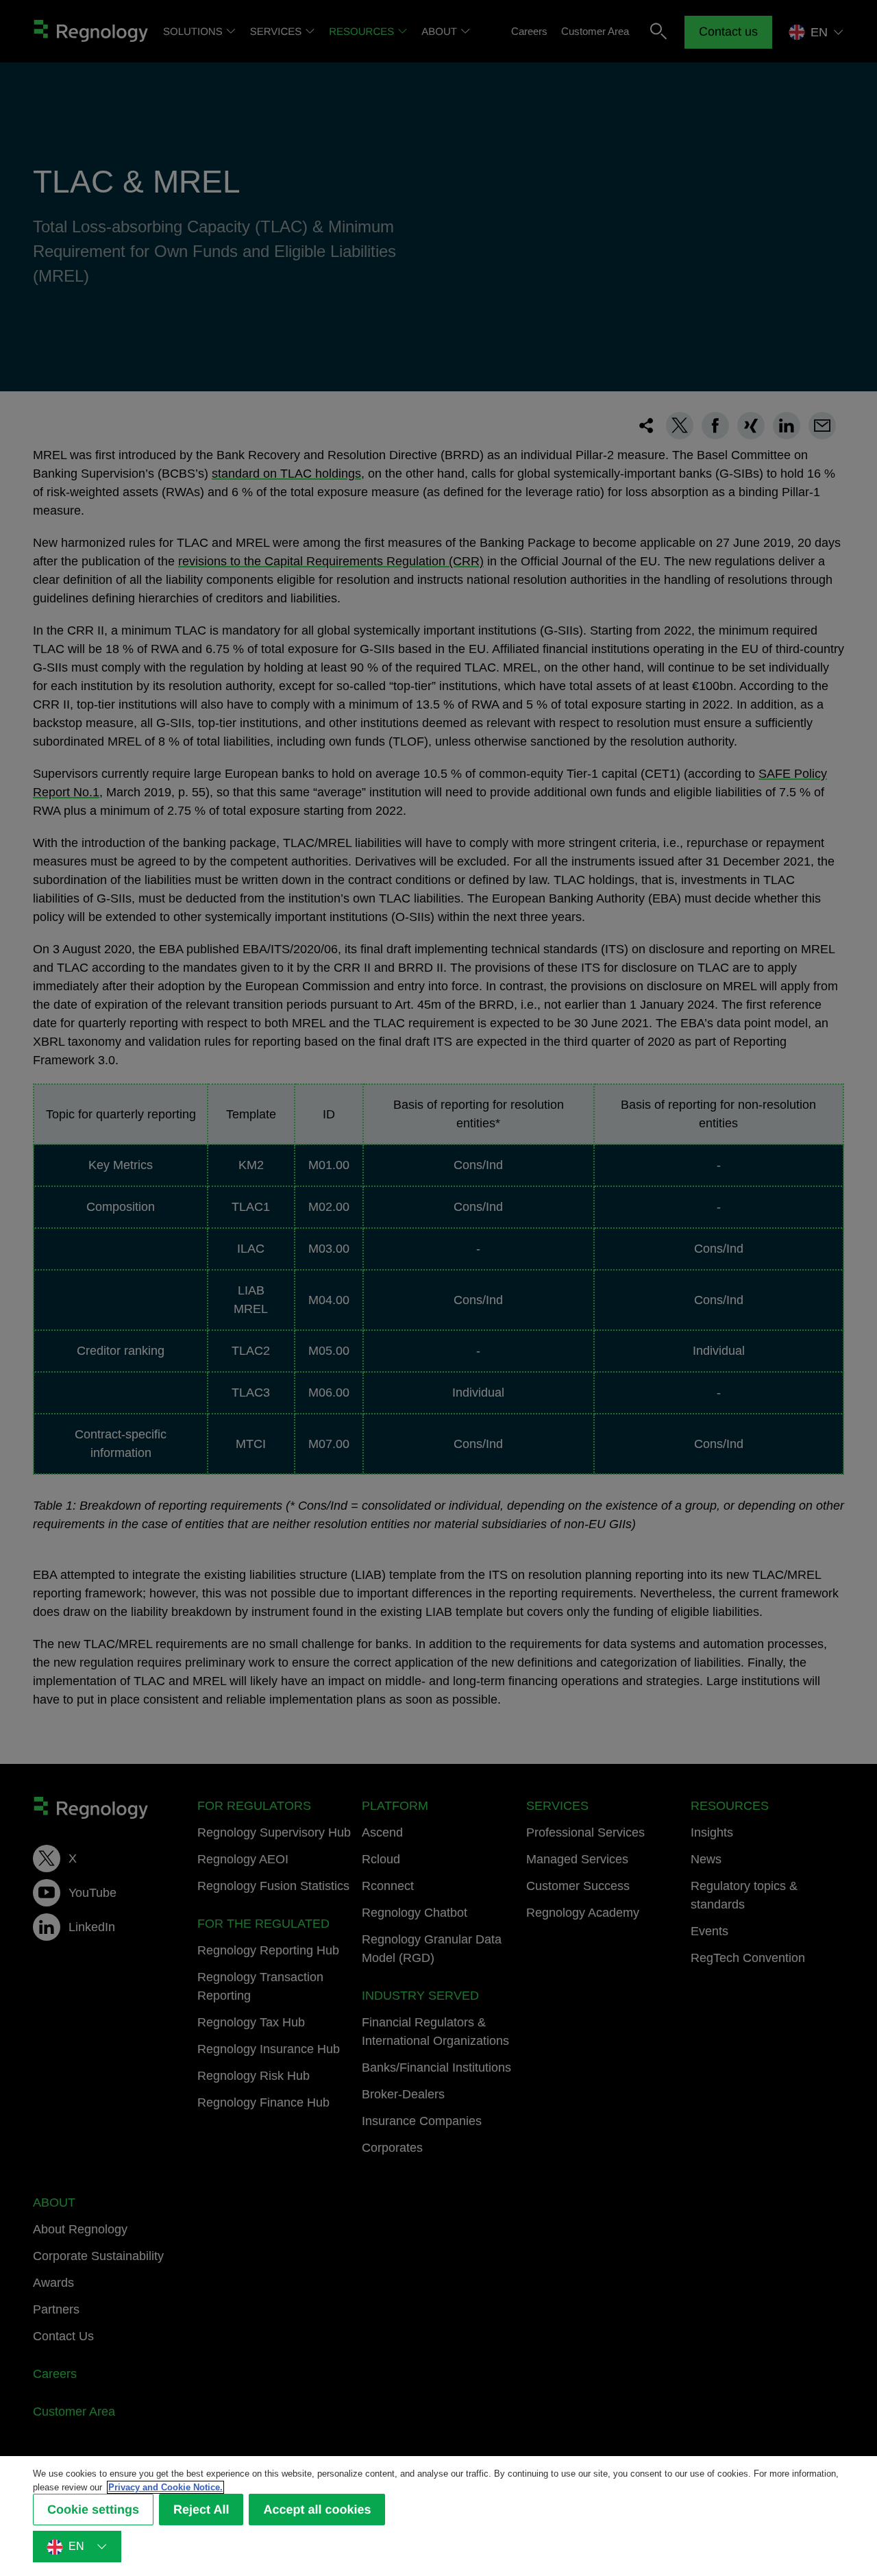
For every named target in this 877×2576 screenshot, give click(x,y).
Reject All (201, 2510)
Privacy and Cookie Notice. (165, 2487)
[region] (438, 2516)
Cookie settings (93, 2510)
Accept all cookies (317, 2510)
